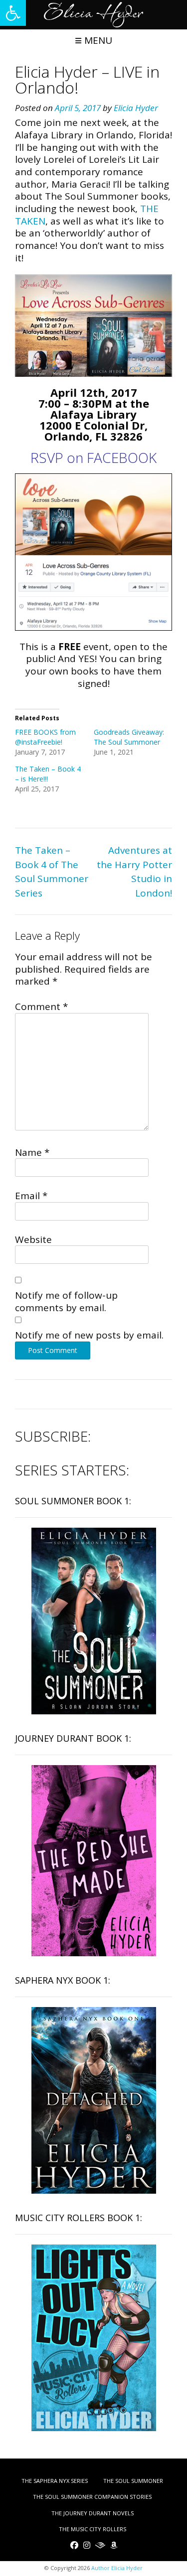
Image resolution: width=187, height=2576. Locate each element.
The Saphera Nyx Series (55, 2481)
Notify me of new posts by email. (89, 1335)
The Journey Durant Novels (93, 2513)
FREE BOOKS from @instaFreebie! (45, 737)
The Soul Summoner (133, 2481)
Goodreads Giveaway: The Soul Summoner (129, 737)
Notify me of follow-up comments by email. (66, 1301)
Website (33, 1239)
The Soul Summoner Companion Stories (92, 2497)
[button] (13, 13)
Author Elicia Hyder (117, 2568)
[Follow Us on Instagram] (87, 2545)
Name (32, 1152)
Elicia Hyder (136, 108)
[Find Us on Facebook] (74, 2545)
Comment (41, 1007)
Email (31, 1196)
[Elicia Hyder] (94, 15)
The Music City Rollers (93, 2529)
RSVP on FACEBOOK (93, 457)
